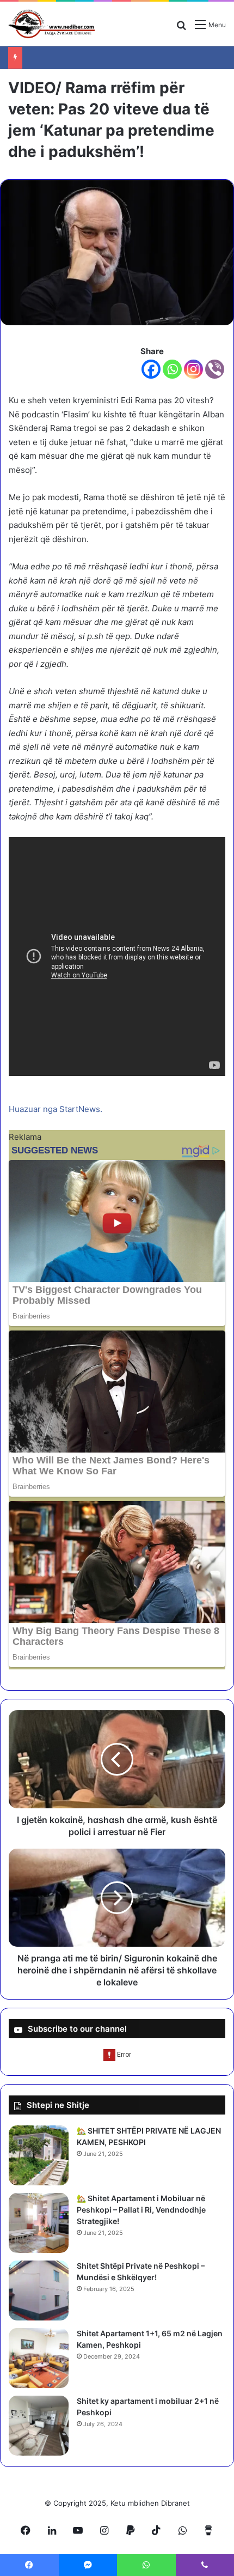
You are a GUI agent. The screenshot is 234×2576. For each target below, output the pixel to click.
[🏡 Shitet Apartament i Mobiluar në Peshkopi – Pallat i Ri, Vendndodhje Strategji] (39, 2223)
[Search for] (181, 29)
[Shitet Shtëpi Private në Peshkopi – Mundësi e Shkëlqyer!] (39, 2291)
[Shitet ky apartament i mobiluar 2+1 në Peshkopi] (39, 2426)
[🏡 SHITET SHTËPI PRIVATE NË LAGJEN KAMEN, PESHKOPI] (39, 2155)
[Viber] (215, 369)
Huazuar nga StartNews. (56, 1109)
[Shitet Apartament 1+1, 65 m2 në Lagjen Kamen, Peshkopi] (39, 2358)
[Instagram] (193, 369)
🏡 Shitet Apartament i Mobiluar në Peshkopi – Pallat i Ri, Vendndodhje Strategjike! (141, 2210)
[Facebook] (151, 369)
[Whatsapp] (172, 369)
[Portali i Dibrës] (52, 24)
